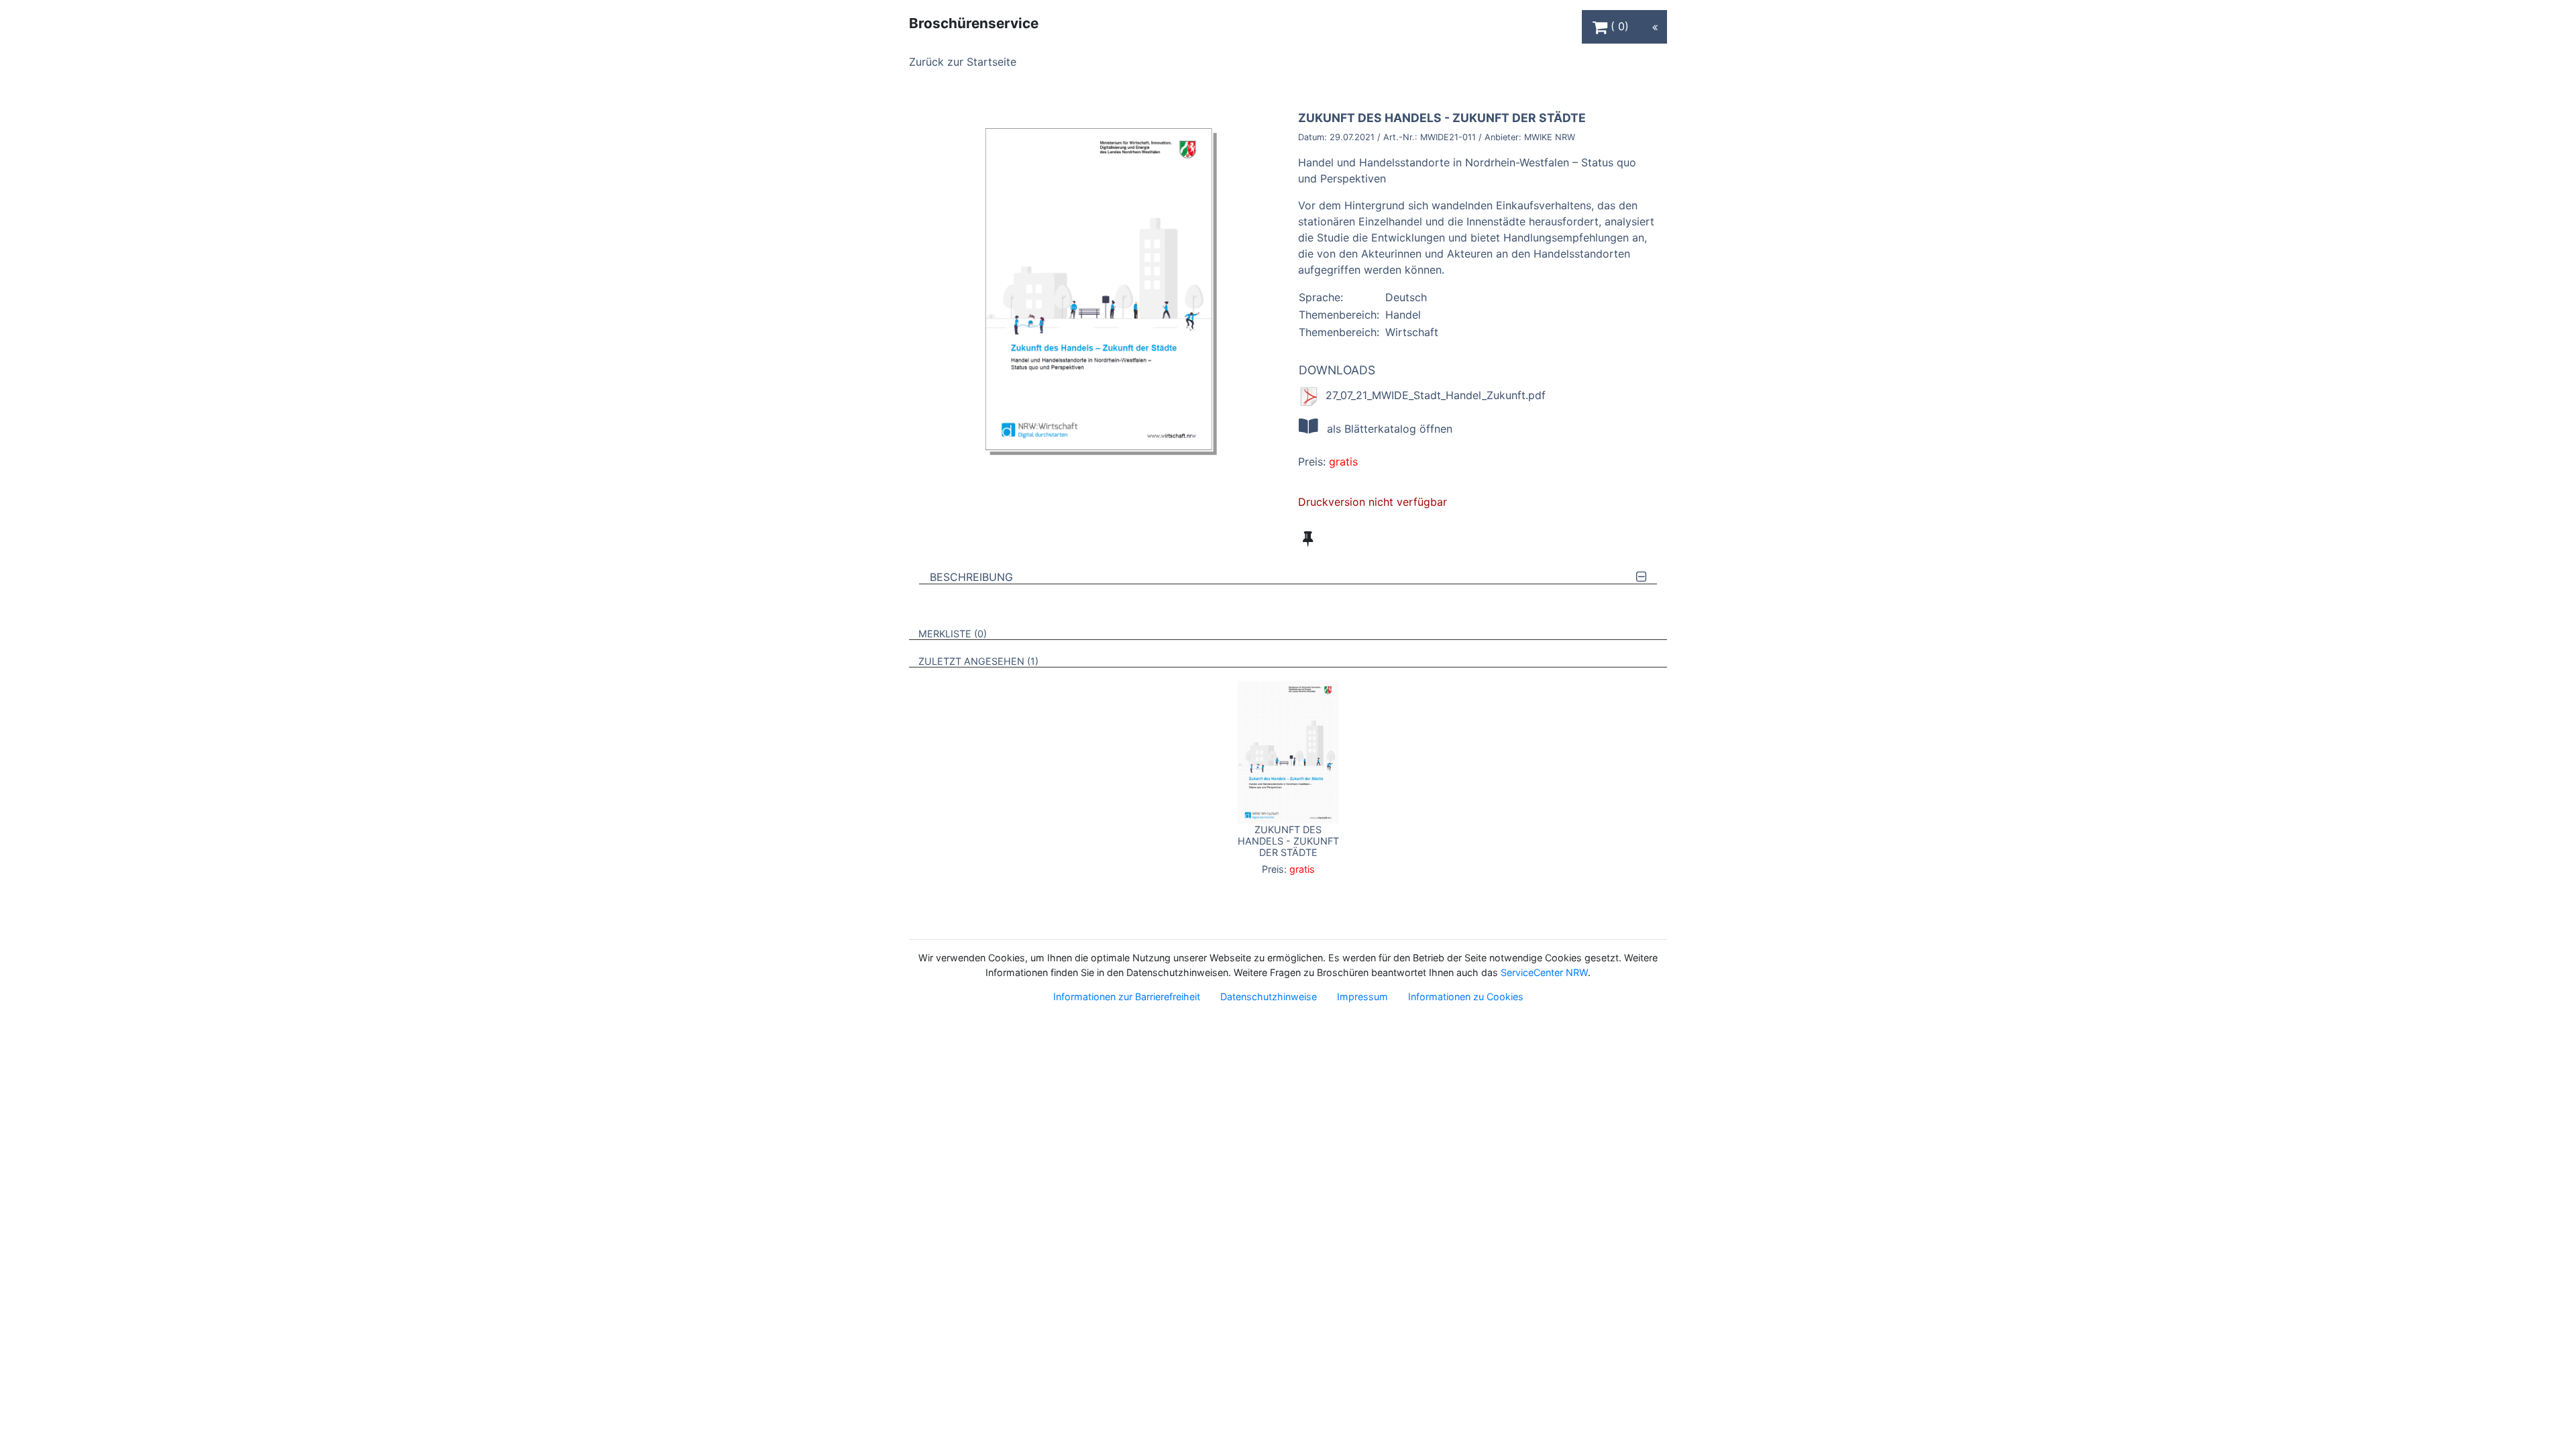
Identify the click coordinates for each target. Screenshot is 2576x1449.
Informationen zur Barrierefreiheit (1127, 997)
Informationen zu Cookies (1466, 997)
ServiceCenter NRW (1544, 972)
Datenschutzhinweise (1269, 997)
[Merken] (1308, 539)
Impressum (1362, 997)
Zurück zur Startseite (963, 62)
